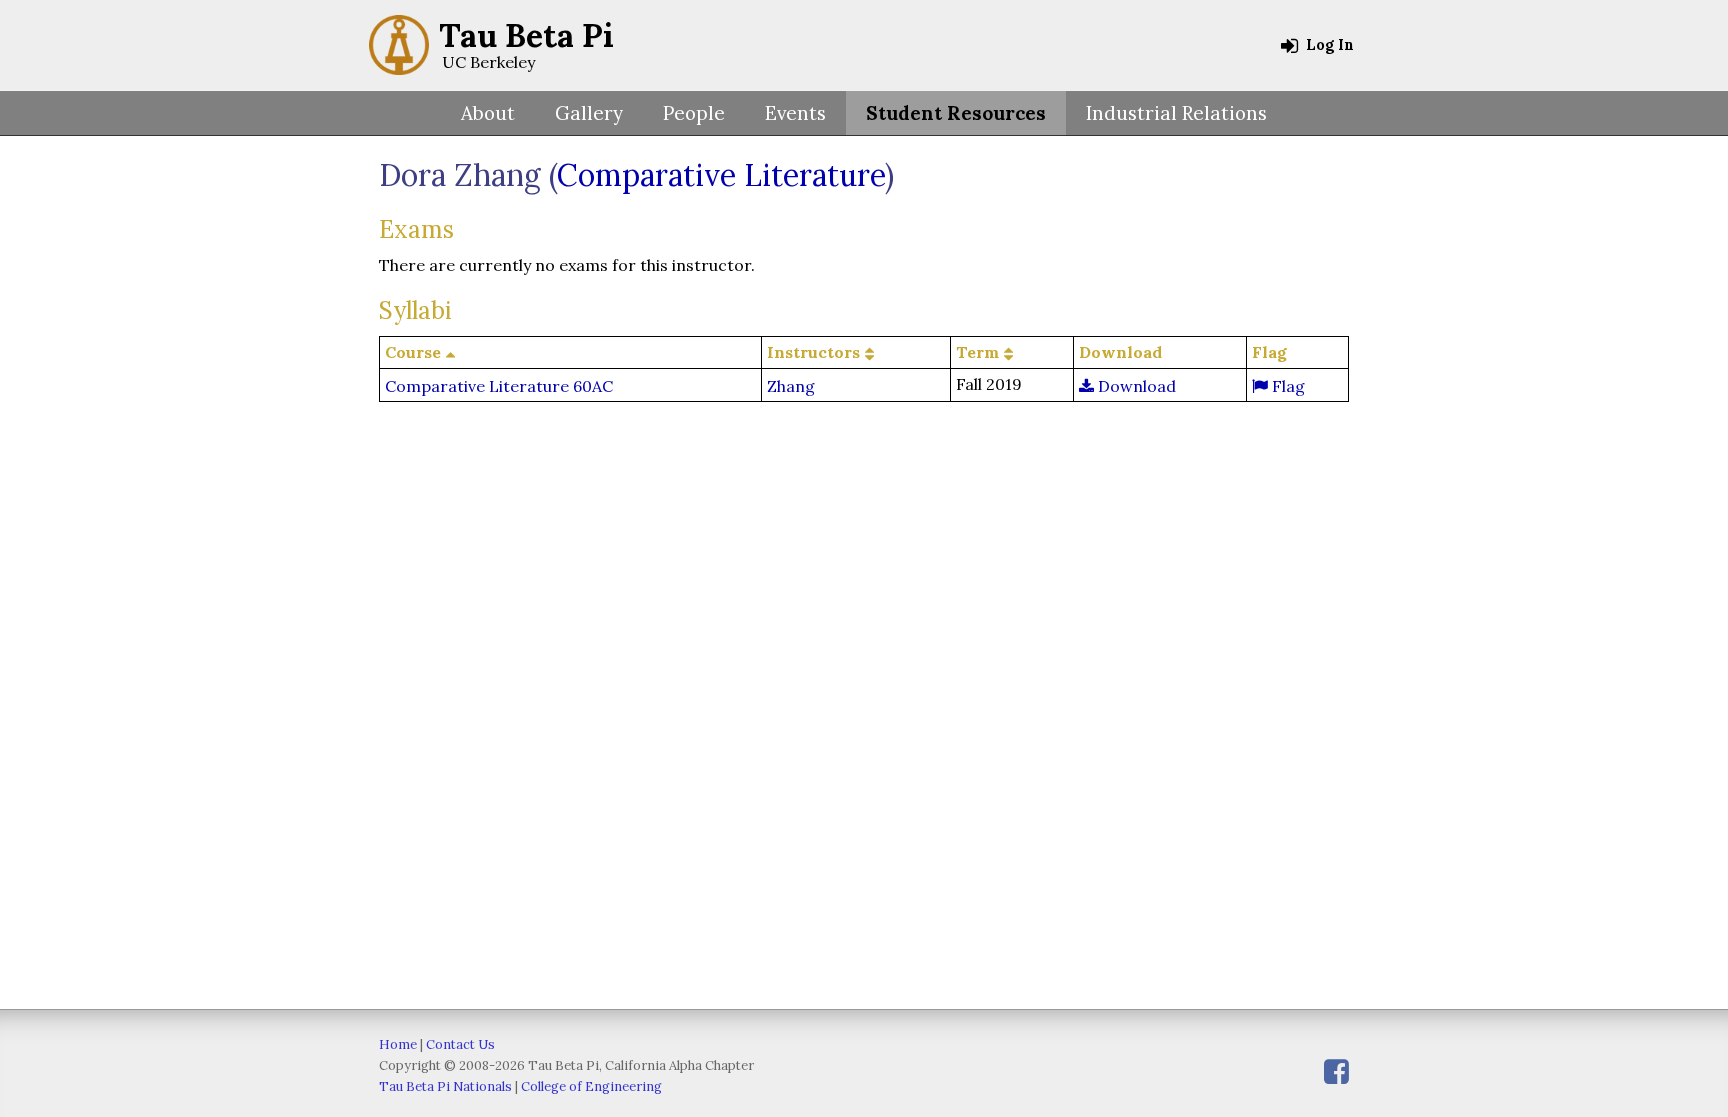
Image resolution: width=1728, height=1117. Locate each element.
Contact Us (460, 1044)
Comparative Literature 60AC (499, 386)
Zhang (791, 386)
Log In (1328, 45)
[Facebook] (1336, 1071)
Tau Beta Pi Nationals (445, 1086)
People (694, 113)
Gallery (589, 113)
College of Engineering (591, 1086)
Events (795, 113)
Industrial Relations (1176, 113)
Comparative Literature (721, 175)
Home (398, 1044)
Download (1135, 386)
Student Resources (956, 113)
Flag (1286, 386)
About (488, 113)
